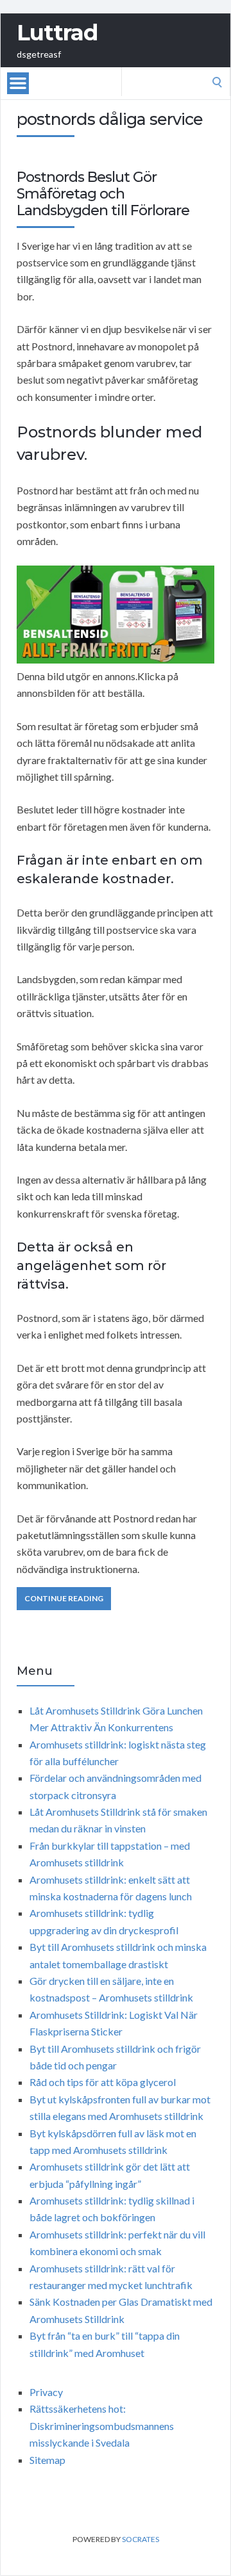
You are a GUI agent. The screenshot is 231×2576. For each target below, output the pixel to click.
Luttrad (57, 33)
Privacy (46, 2392)
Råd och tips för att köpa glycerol (103, 2082)
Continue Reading (64, 1598)
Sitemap (47, 2460)
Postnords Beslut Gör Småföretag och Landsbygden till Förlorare (103, 194)
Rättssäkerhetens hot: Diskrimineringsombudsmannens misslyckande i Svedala (102, 2425)
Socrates (141, 2539)
